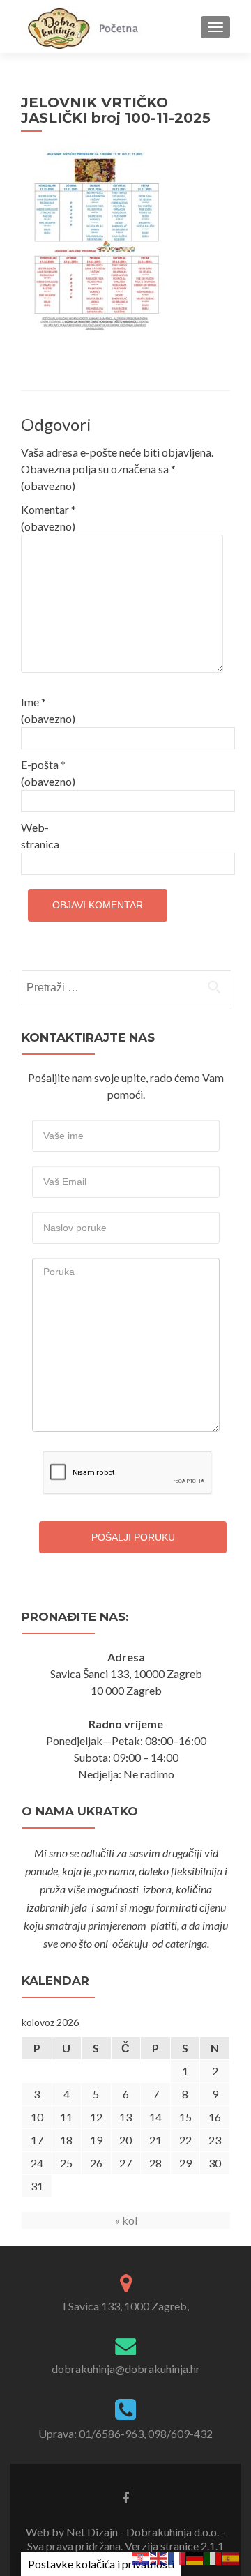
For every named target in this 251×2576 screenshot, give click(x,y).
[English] (159, 2557)
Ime (48, 710)
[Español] (231, 2557)
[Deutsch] (195, 2557)
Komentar (48, 518)
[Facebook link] (125, 2497)
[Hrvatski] (141, 2557)
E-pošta (48, 773)
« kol (126, 2220)
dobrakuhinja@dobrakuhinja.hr (126, 2369)
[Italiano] (213, 2557)
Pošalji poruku (133, 1537)
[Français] (177, 2557)
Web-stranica (40, 836)
